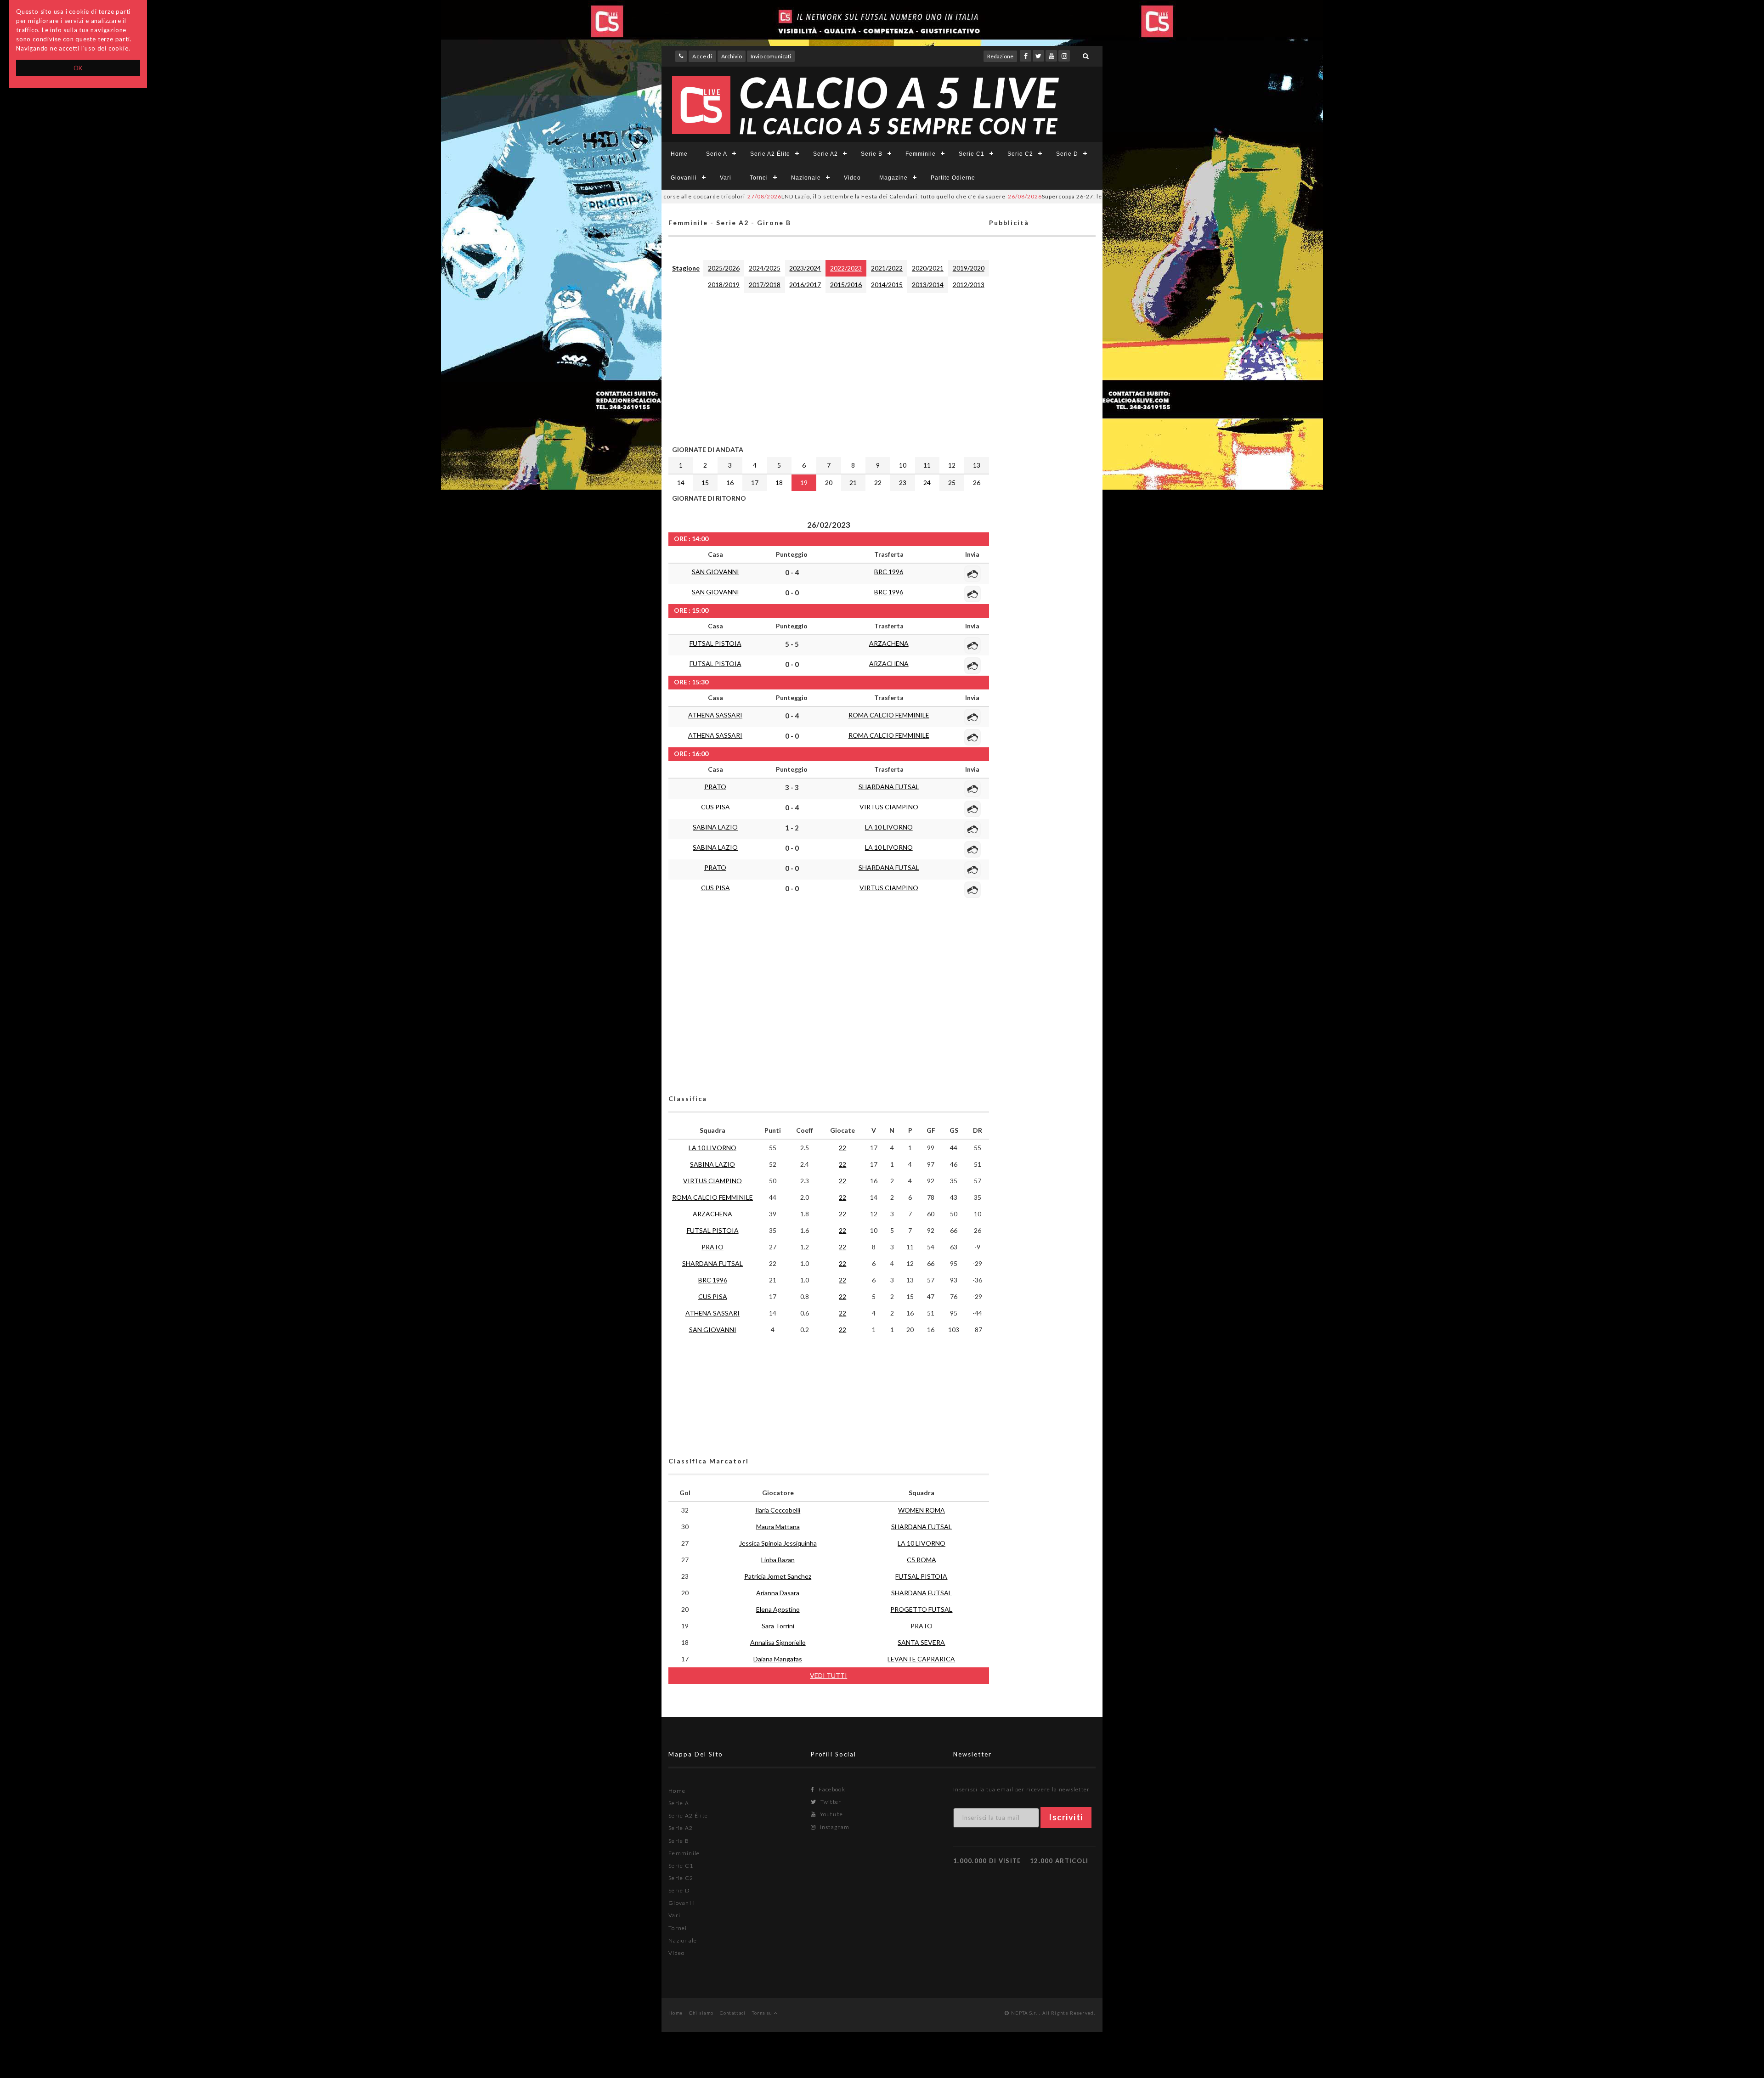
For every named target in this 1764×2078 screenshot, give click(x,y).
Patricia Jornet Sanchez (778, 1576)
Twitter (830, 1802)
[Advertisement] (829, 367)
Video (852, 178)
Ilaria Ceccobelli (778, 1510)
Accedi (702, 56)
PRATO (715, 787)
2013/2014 (928, 285)
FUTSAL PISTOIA (715, 643)
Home (679, 154)
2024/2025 (765, 268)
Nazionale (806, 178)
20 (829, 483)
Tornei (759, 178)
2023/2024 (805, 268)
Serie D (1067, 154)
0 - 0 (792, 593)
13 (977, 465)
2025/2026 (724, 268)
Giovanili (684, 178)
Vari (726, 178)
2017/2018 (765, 285)
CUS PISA (715, 807)
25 (952, 483)
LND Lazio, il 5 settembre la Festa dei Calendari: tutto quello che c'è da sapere (775, 196)
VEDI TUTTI (828, 1675)
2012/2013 (969, 285)
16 (730, 483)
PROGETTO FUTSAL (921, 1609)
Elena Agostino (778, 1609)
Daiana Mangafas (778, 1659)
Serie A (717, 154)
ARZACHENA (889, 643)
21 (853, 483)
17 (755, 483)
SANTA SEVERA (921, 1642)
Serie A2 (825, 154)
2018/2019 (724, 285)
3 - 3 (792, 787)
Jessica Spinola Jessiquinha (778, 1543)
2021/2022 (887, 268)
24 (927, 483)
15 (705, 483)
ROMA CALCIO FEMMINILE (889, 715)
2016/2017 (805, 285)
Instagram (834, 1827)
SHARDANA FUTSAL (889, 787)
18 (779, 483)
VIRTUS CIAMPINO (889, 807)
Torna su (763, 2013)
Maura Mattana (778, 1527)
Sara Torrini (778, 1626)
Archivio (732, 56)
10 (903, 465)
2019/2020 (969, 268)
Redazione (1000, 56)
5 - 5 (792, 644)
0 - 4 (792, 572)
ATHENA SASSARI (715, 715)
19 (804, 483)
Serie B (872, 154)
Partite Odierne (953, 178)
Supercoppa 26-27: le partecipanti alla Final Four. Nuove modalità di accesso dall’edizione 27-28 (1061, 196)
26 (977, 483)
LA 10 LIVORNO (889, 827)
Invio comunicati (771, 56)
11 (927, 465)
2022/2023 (846, 268)
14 (681, 483)
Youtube (831, 1814)
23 (903, 483)
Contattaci (733, 2013)
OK (78, 68)
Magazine (893, 178)
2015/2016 (846, 285)
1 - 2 (792, 828)
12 (952, 465)
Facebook (831, 1789)
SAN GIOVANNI (715, 572)
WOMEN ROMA (922, 1510)
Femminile (921, 154)
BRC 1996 (889, 572)
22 (878, 483)
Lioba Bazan (778, 1560)
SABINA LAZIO (715, 827)
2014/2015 (887, 285)
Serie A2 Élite (770, 154)
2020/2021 (928, 268)
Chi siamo (701, 2013)
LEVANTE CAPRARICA (921, 1659)
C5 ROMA (922, 1560)
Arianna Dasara (778, 1593)
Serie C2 (1020, 154)
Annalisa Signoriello (778, 1642)
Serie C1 (972, 154)
